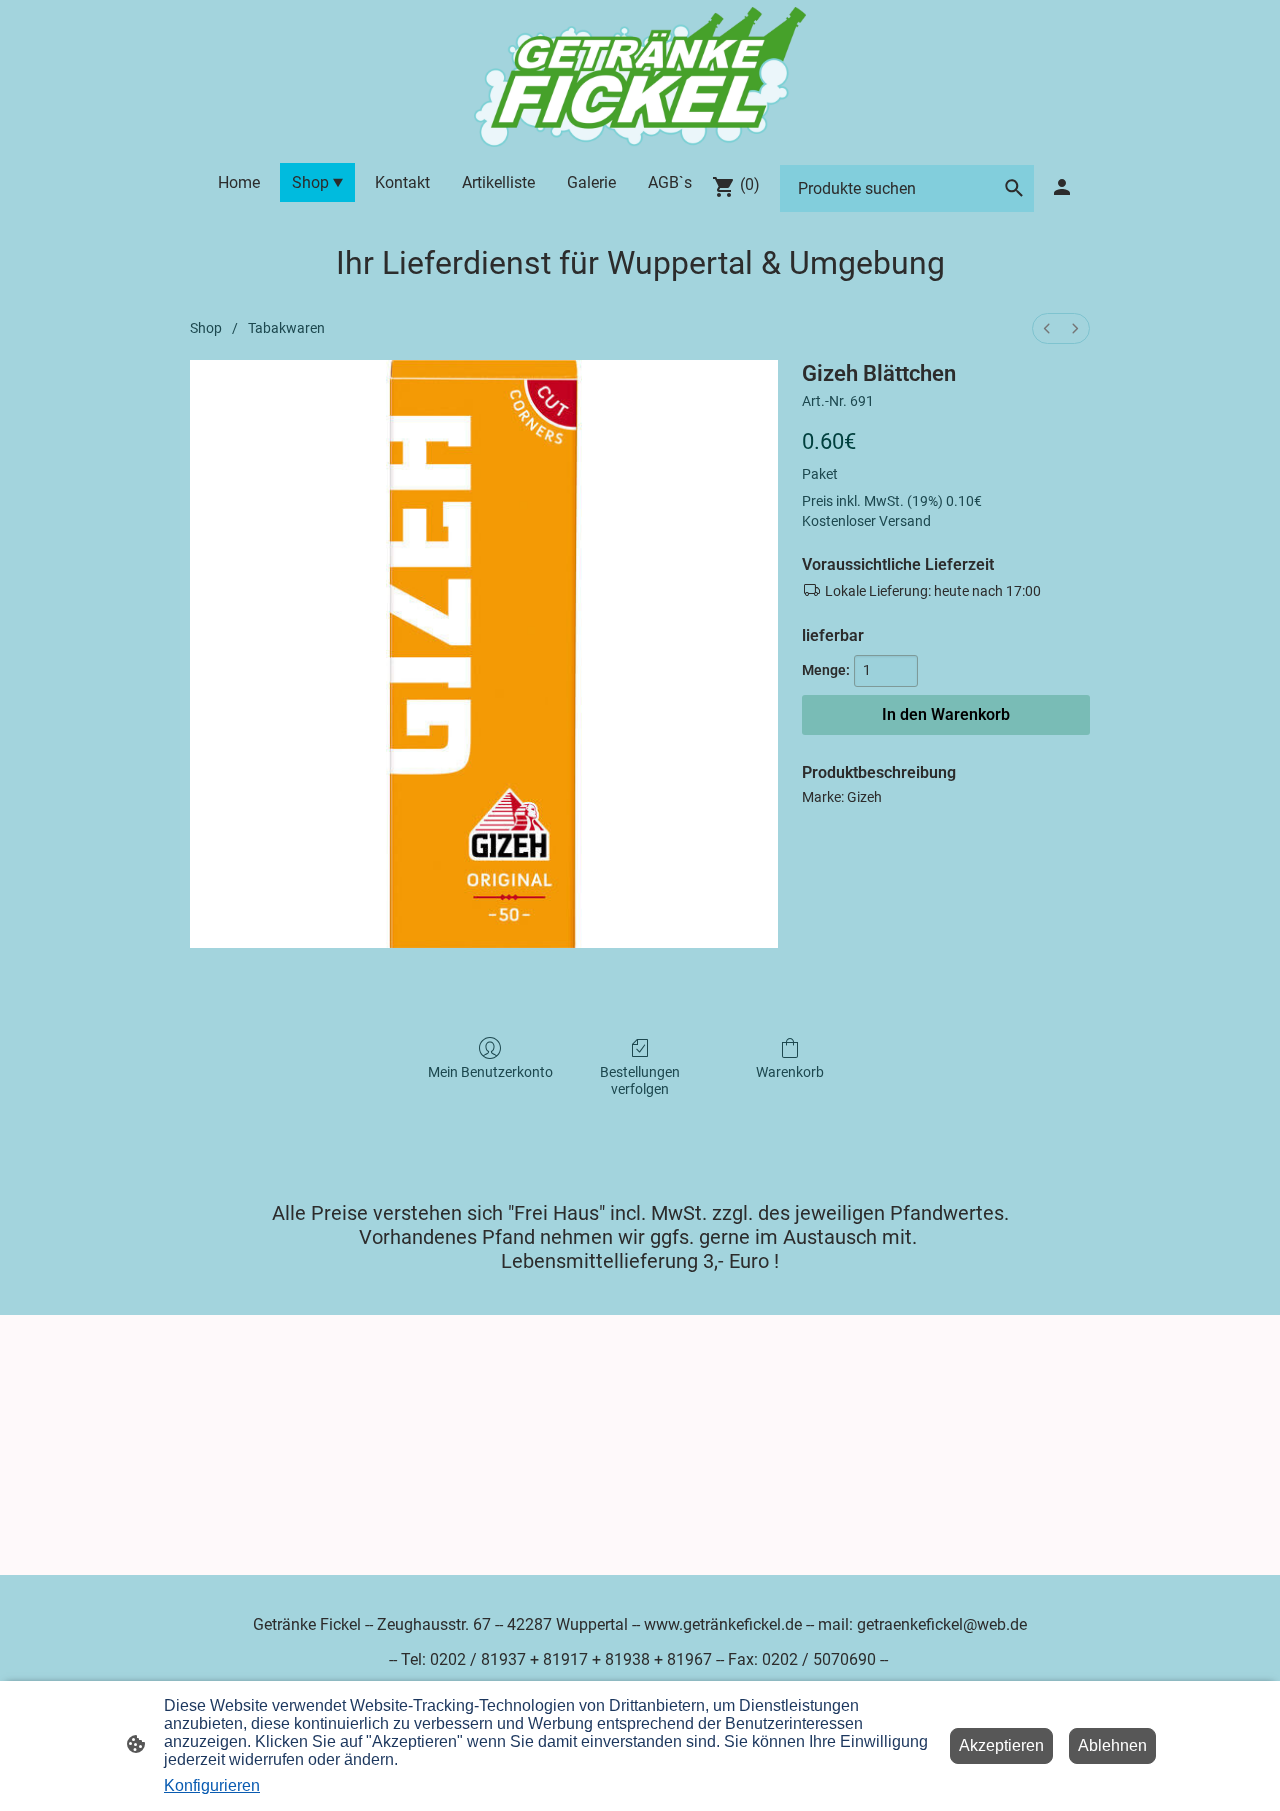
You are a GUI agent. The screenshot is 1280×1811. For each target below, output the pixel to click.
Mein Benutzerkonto (490, 1072)
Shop (206, 328)
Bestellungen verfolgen (640, 1080)
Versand (905, 521)
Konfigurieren (212, 1785)
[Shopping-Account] (1062, 187)
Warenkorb (790, 1072)
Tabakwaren (286, 328)
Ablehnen (1112, 1745)
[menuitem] (1047, 328)
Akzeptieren (1001, 1745)
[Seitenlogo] (640, 77)
